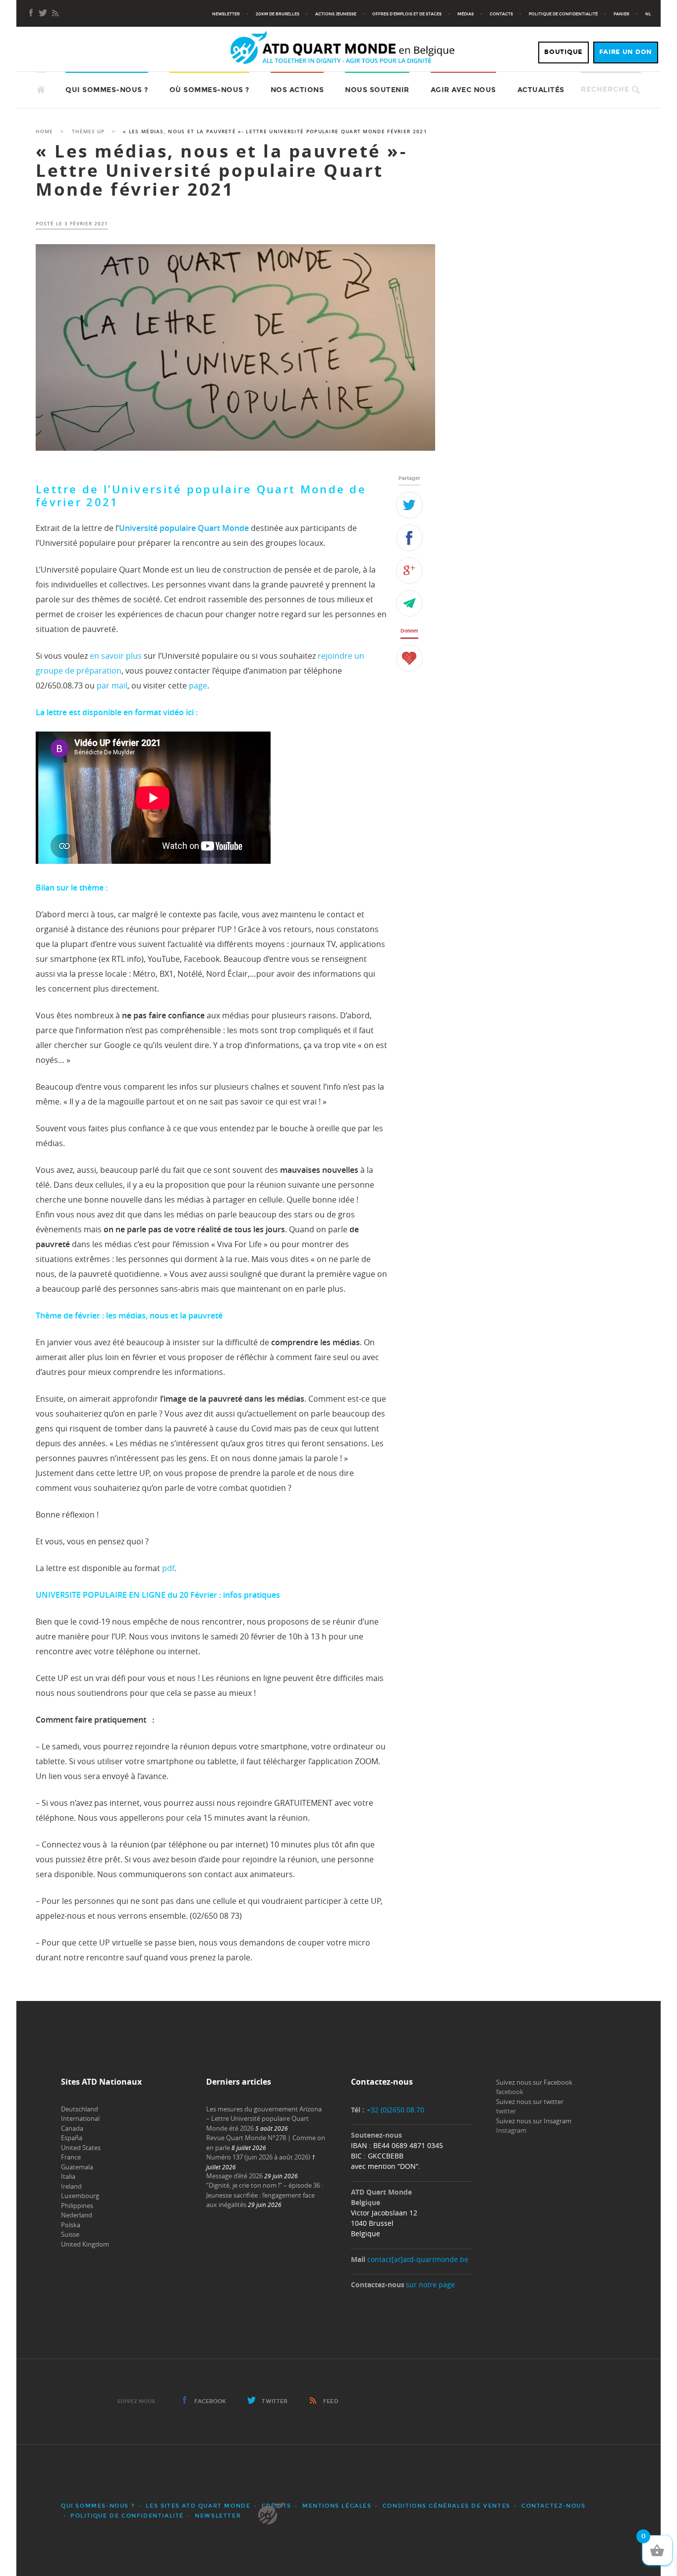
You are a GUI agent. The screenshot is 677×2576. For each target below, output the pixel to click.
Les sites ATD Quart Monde (198, 2506)
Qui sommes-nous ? (107, 90)
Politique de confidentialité (563, 14)
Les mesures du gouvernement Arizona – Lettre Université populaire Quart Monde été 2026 (264, 2119)
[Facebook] (31, 14)
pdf (168, 1568)
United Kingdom (85, 2244)
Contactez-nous (553, 2506)
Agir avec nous (463, 90)
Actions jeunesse (336, 14)
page (198, 685)
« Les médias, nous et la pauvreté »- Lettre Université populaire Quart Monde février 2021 (221, 170)
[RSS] (55, 14)
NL (648, 14)
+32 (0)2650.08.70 (395, 2110)
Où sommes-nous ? (209, 90)
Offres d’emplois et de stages (407, 14)
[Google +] (409, 571)
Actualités (541, 90)
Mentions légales (337, 2506)
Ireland (71, 2186)
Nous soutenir (377, 90)
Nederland (77, 2215)
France (71, 2157)
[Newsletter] (43, 14)
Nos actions (297, 90)
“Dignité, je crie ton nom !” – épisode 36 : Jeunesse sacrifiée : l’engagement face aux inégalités (265, 2195)
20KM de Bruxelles (278, 14)
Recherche (605, 89)
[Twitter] (409, 505)
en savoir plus (116, 656)
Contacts (501, 14)
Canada (72, 2128)
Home (44, 131)
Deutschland (80, 2109)
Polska (71, 2225)
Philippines (77, 2206)
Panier (621, 14)
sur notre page (430, 2285)
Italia (68, 2176)
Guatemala (77, 2167)
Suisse (70, 2234)
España (72, 2138)
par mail (112, 685)
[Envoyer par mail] (409, 603)
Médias (466, 14)
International (80, 2118)
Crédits (277, 2506)
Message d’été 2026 (234, 2176)
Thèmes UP (88, 131)
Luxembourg (80, 2196)
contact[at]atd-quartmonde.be (418, 2259)
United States (81, 2148)
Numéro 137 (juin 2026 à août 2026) (258, 2157)
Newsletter (226, 14)
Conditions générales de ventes (447, 2506)
